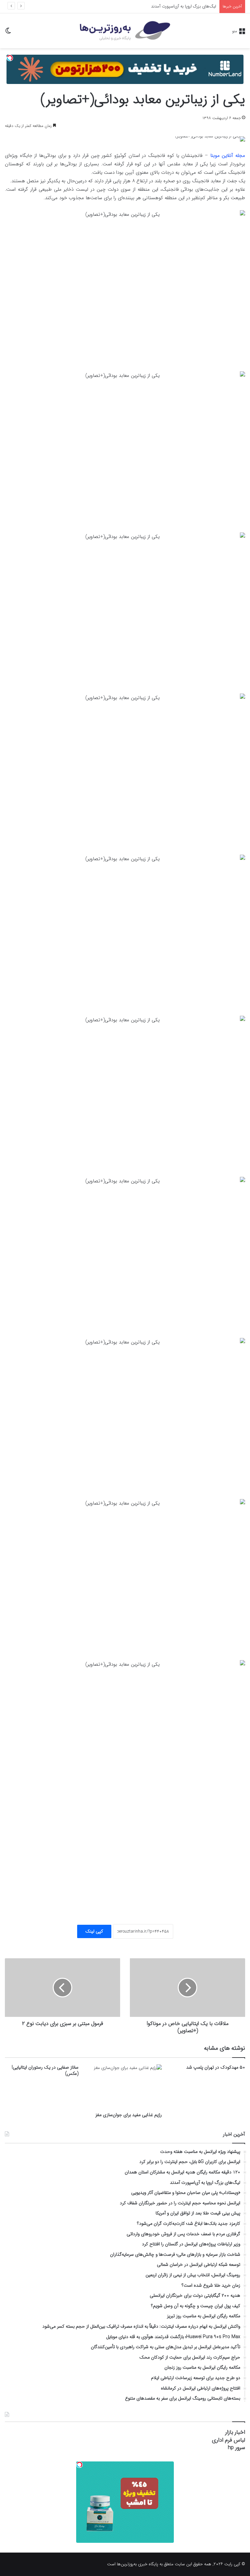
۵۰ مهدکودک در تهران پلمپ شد (216, 2067)
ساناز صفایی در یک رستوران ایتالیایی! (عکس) (45, 2070)
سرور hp (236, 2448)
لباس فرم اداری (229, 2440)
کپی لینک (94, 1931)
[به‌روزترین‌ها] (125, 31)
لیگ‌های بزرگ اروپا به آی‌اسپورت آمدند (184, 6)
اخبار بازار (235, 2432)
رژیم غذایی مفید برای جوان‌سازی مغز (129, 2115)
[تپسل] (10, 58)
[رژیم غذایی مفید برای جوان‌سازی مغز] (125, 2086)
